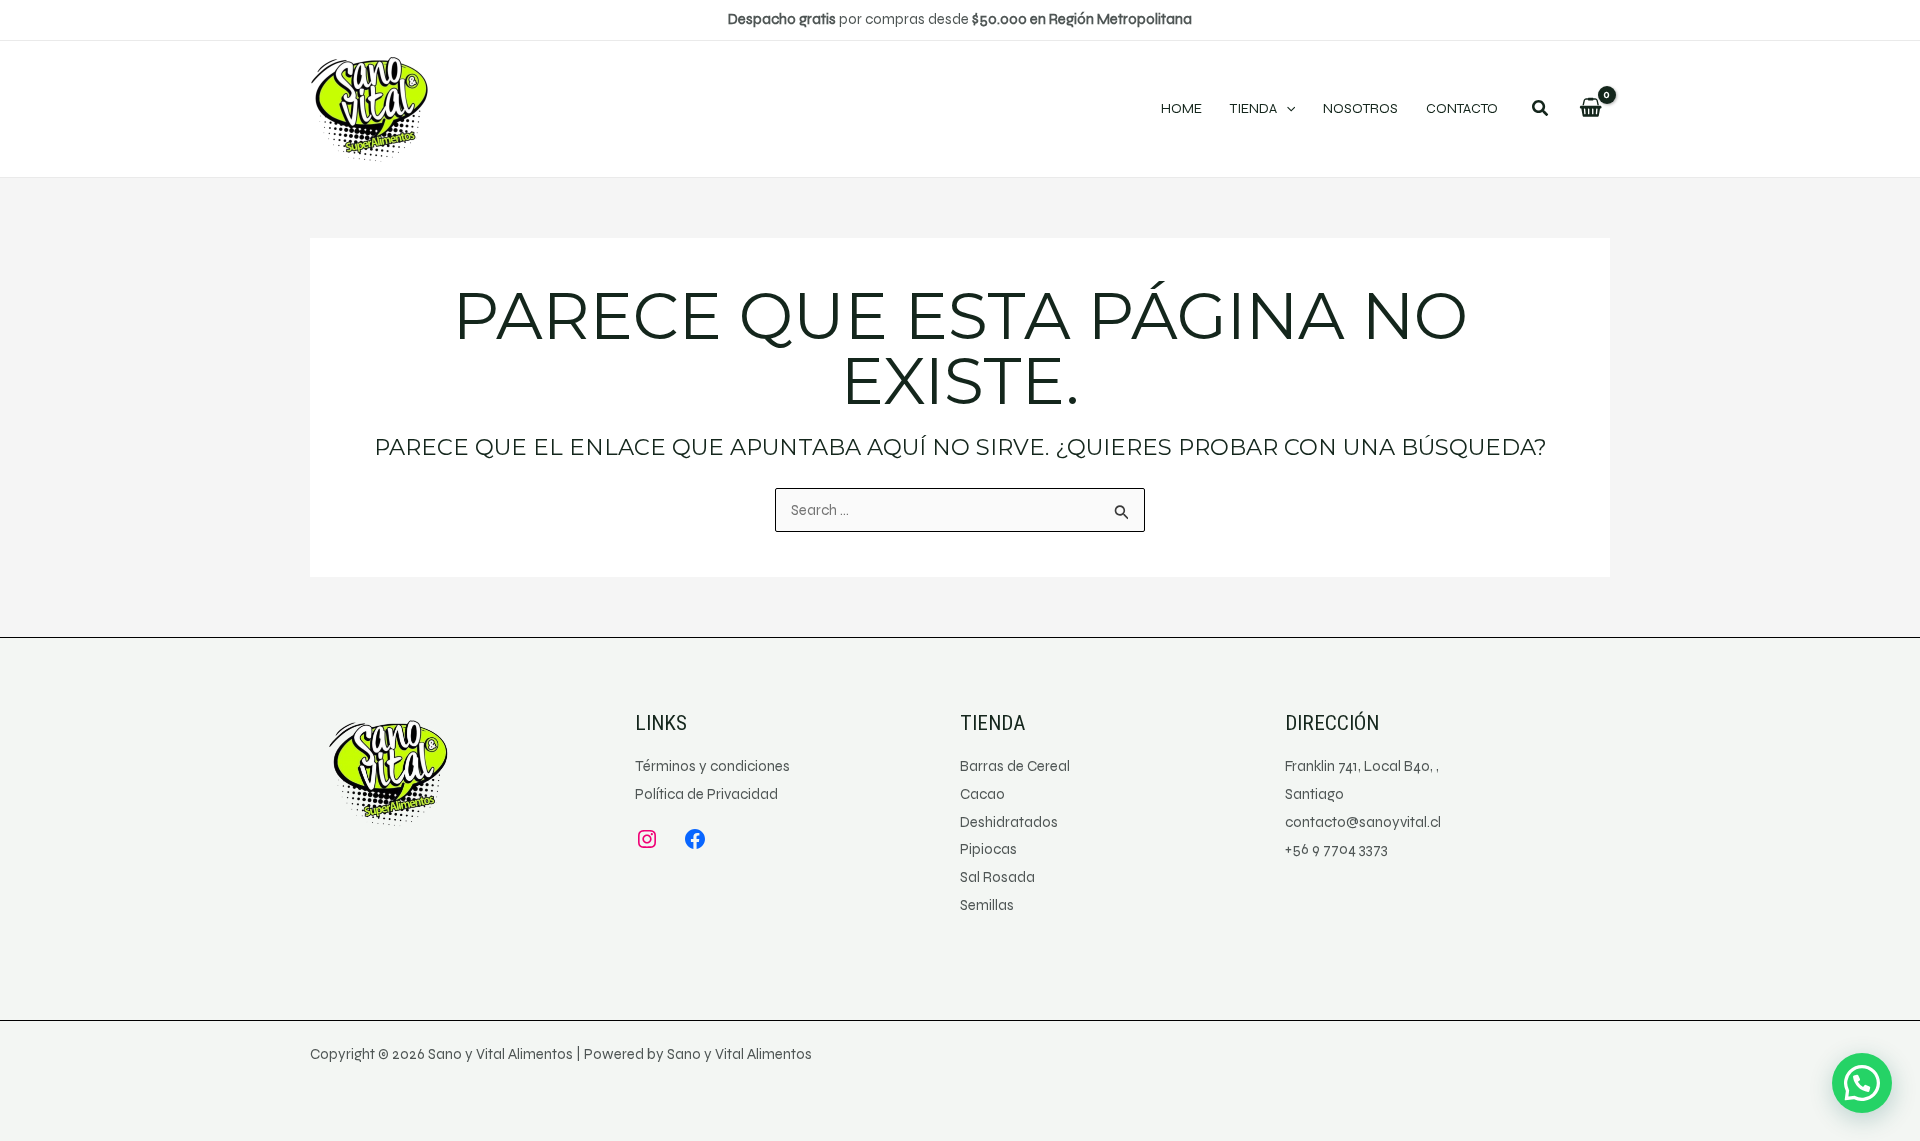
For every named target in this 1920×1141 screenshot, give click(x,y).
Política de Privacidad (706, 794)
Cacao (982, 794)
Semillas (987, 905)
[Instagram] (647, 839)
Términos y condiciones (712, 766)
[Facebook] (695, 839)
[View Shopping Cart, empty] (1590, 109)
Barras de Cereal (1015, 766)
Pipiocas (988, 849)
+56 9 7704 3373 (1336, 849)
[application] (1286, 109)
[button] (1541, 111)
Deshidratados (1009, 822)
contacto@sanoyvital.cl (1363, 822)
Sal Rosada (997, 877)
